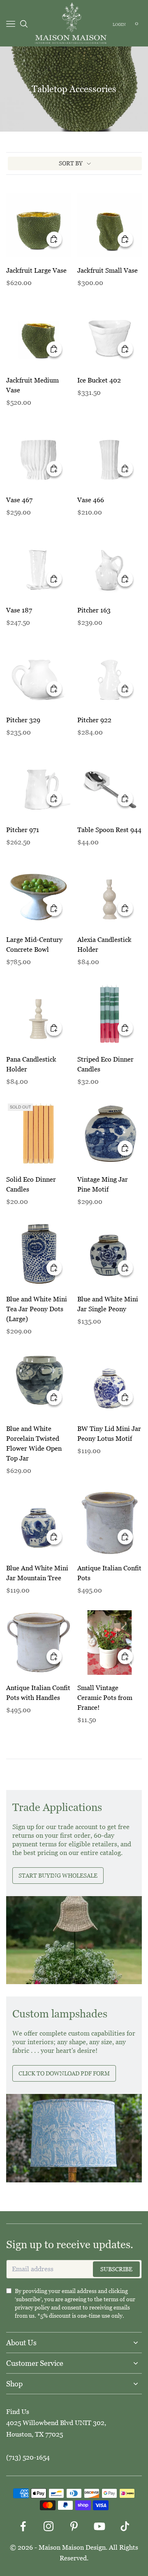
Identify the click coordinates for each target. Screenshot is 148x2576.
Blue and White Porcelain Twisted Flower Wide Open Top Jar (34, 1443)
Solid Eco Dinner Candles (31, 1184)
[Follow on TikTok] (125, 2526)
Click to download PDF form (64, 2073)
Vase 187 (19, 610)
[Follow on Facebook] (23, 2526)
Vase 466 (91, 500)
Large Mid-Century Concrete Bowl (34, 945)
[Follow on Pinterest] (74, 2526)
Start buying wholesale (58, 1876)
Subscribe (116, 2269)
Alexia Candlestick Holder (104, 945)
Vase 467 (19, 500)
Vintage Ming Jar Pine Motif (103, 1184)
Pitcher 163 (94, 610)
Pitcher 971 (23, 830)
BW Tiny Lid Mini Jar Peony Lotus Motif (109, 1434)
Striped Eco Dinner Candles (105, 1064)
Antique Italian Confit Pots (109, 1573)
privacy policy (32, 2307)
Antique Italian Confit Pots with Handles (38, 1693)
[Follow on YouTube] (99, 2526)
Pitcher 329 (23, 720)
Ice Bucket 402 (99, 380)
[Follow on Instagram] (49, 2526)
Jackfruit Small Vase (108, 270)
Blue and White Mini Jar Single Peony (108, 1304)
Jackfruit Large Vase (36, 270)
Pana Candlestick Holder (31, 1064)
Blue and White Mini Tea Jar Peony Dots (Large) (37, 1309)
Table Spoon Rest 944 (109, 830)
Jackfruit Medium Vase (32, 385)
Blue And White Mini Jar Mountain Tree (37, 1573)
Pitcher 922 (94, 720)
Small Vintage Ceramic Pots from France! (105, 1698)
